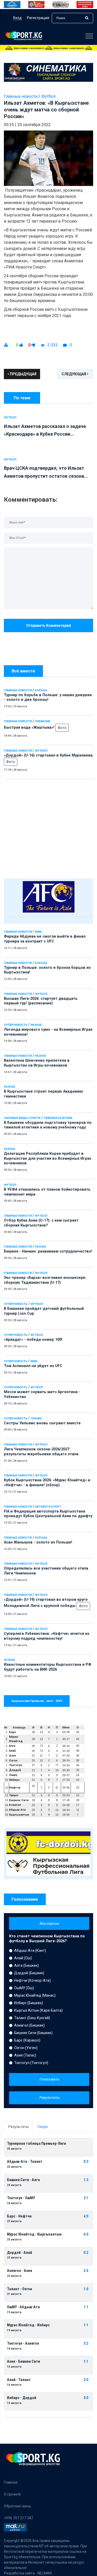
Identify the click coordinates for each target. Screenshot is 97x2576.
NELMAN (45, 2573)
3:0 (86, 2398)
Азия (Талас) (25, 2055)
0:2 (86, 2253)
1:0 (86, 2289)
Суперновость (16, 1025)
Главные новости (18, 690)
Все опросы (49, 1923)
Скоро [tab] (43, 2127)
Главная (11, 2482)
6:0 (86, 2234)
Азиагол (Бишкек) (29, 2025)
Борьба (41, 690)
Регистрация (38, 18)
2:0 (86, 2380)
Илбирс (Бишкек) (29, 2003)
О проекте (12, 2494)
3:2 (86, 2343)
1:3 (86, 2180)
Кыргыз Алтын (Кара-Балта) (38, 2010)
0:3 (86, 2162)
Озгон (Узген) (26, 2048)
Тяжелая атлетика (58, 1118)
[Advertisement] (48, 828)
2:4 (86, 2271)
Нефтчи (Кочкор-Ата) (32, 1980)
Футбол (41, 751)
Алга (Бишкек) (27, 1965)
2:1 (86, 2198)
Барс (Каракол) (27, 2040)
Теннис (36, 1419)
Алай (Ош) (23, 1958)
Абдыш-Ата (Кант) (30, 1951)
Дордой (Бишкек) (29, 1973)
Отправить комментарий (48, 625)
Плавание (43, 721)
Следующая (74, 374)
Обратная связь (18, 2506)
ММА (38, 932)
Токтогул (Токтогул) (31, 2063)
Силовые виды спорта (22, 1118)
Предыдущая (23, 374)
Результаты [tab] (18, 2127)
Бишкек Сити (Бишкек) (33, 2033)
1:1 (86, 2307)
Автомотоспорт (48, 1507)
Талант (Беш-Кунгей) (32, 2018)
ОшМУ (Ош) (24, 1988)
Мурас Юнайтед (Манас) (35, 1995)
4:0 (86, 2216)
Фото (62, 728)
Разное (36, 1025)
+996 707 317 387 (18, 2518)
